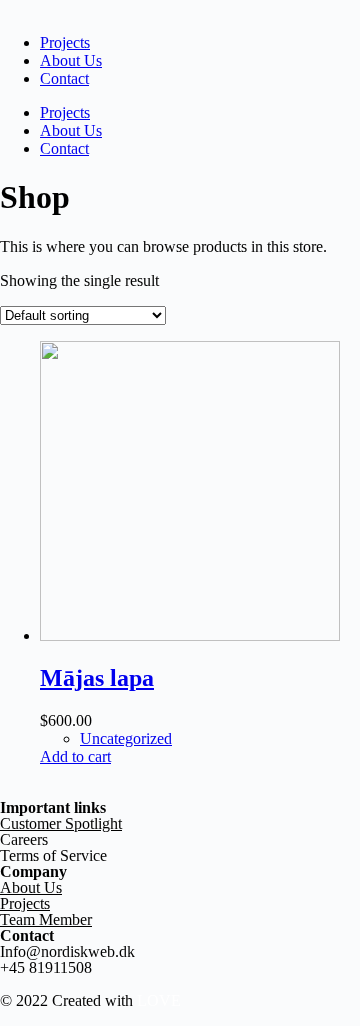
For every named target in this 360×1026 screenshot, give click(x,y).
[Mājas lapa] (190, 635)
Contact (64, 78)
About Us (71, 60)
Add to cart (75, 756)
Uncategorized (126, 738)
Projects (65, 42)
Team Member (46, 919)
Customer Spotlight (61, 823)
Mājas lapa (97, 678)
